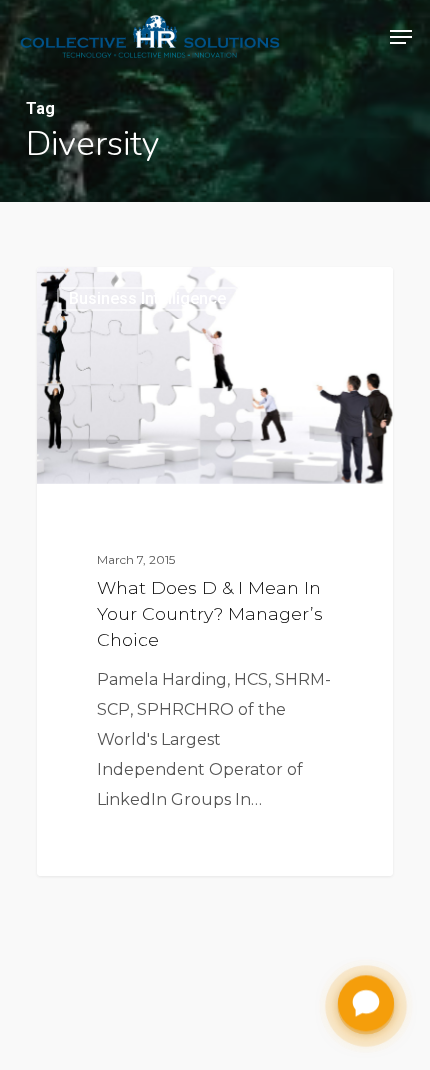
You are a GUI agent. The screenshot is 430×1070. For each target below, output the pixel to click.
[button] (401, 37)
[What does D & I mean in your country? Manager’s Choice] (215, 571)
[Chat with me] (366, 1005)
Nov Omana (113, 290)
